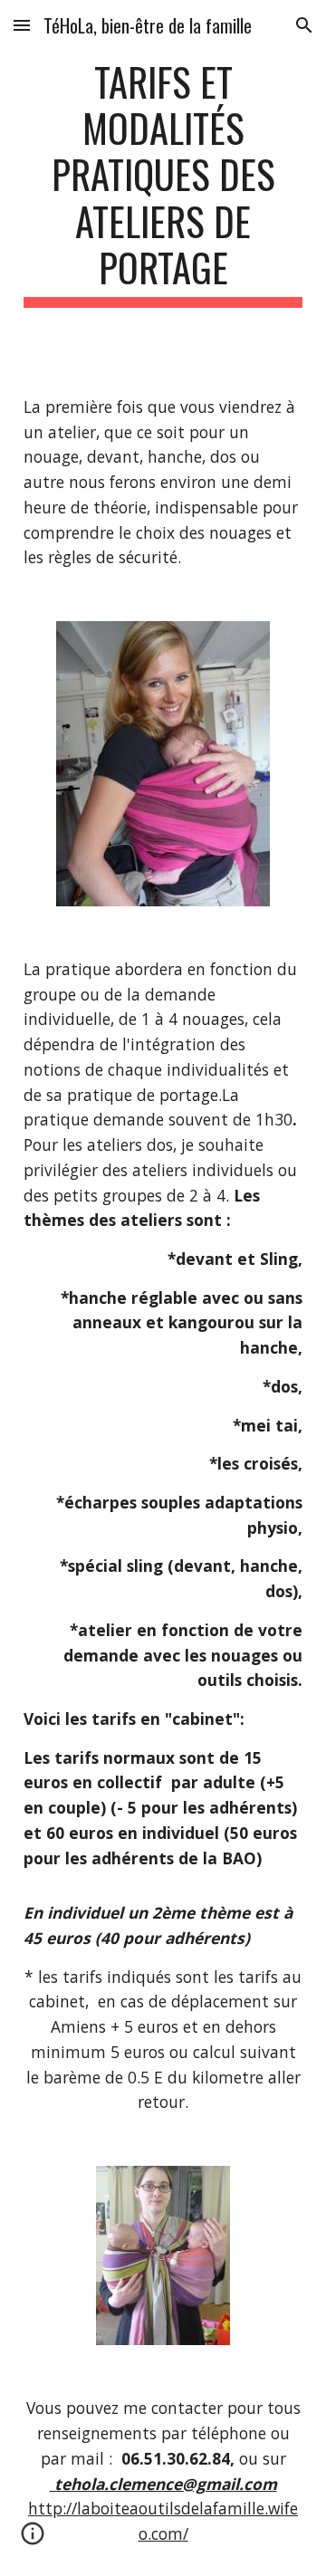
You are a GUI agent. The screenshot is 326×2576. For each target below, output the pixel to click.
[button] (22, 25)
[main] (163, 183)
